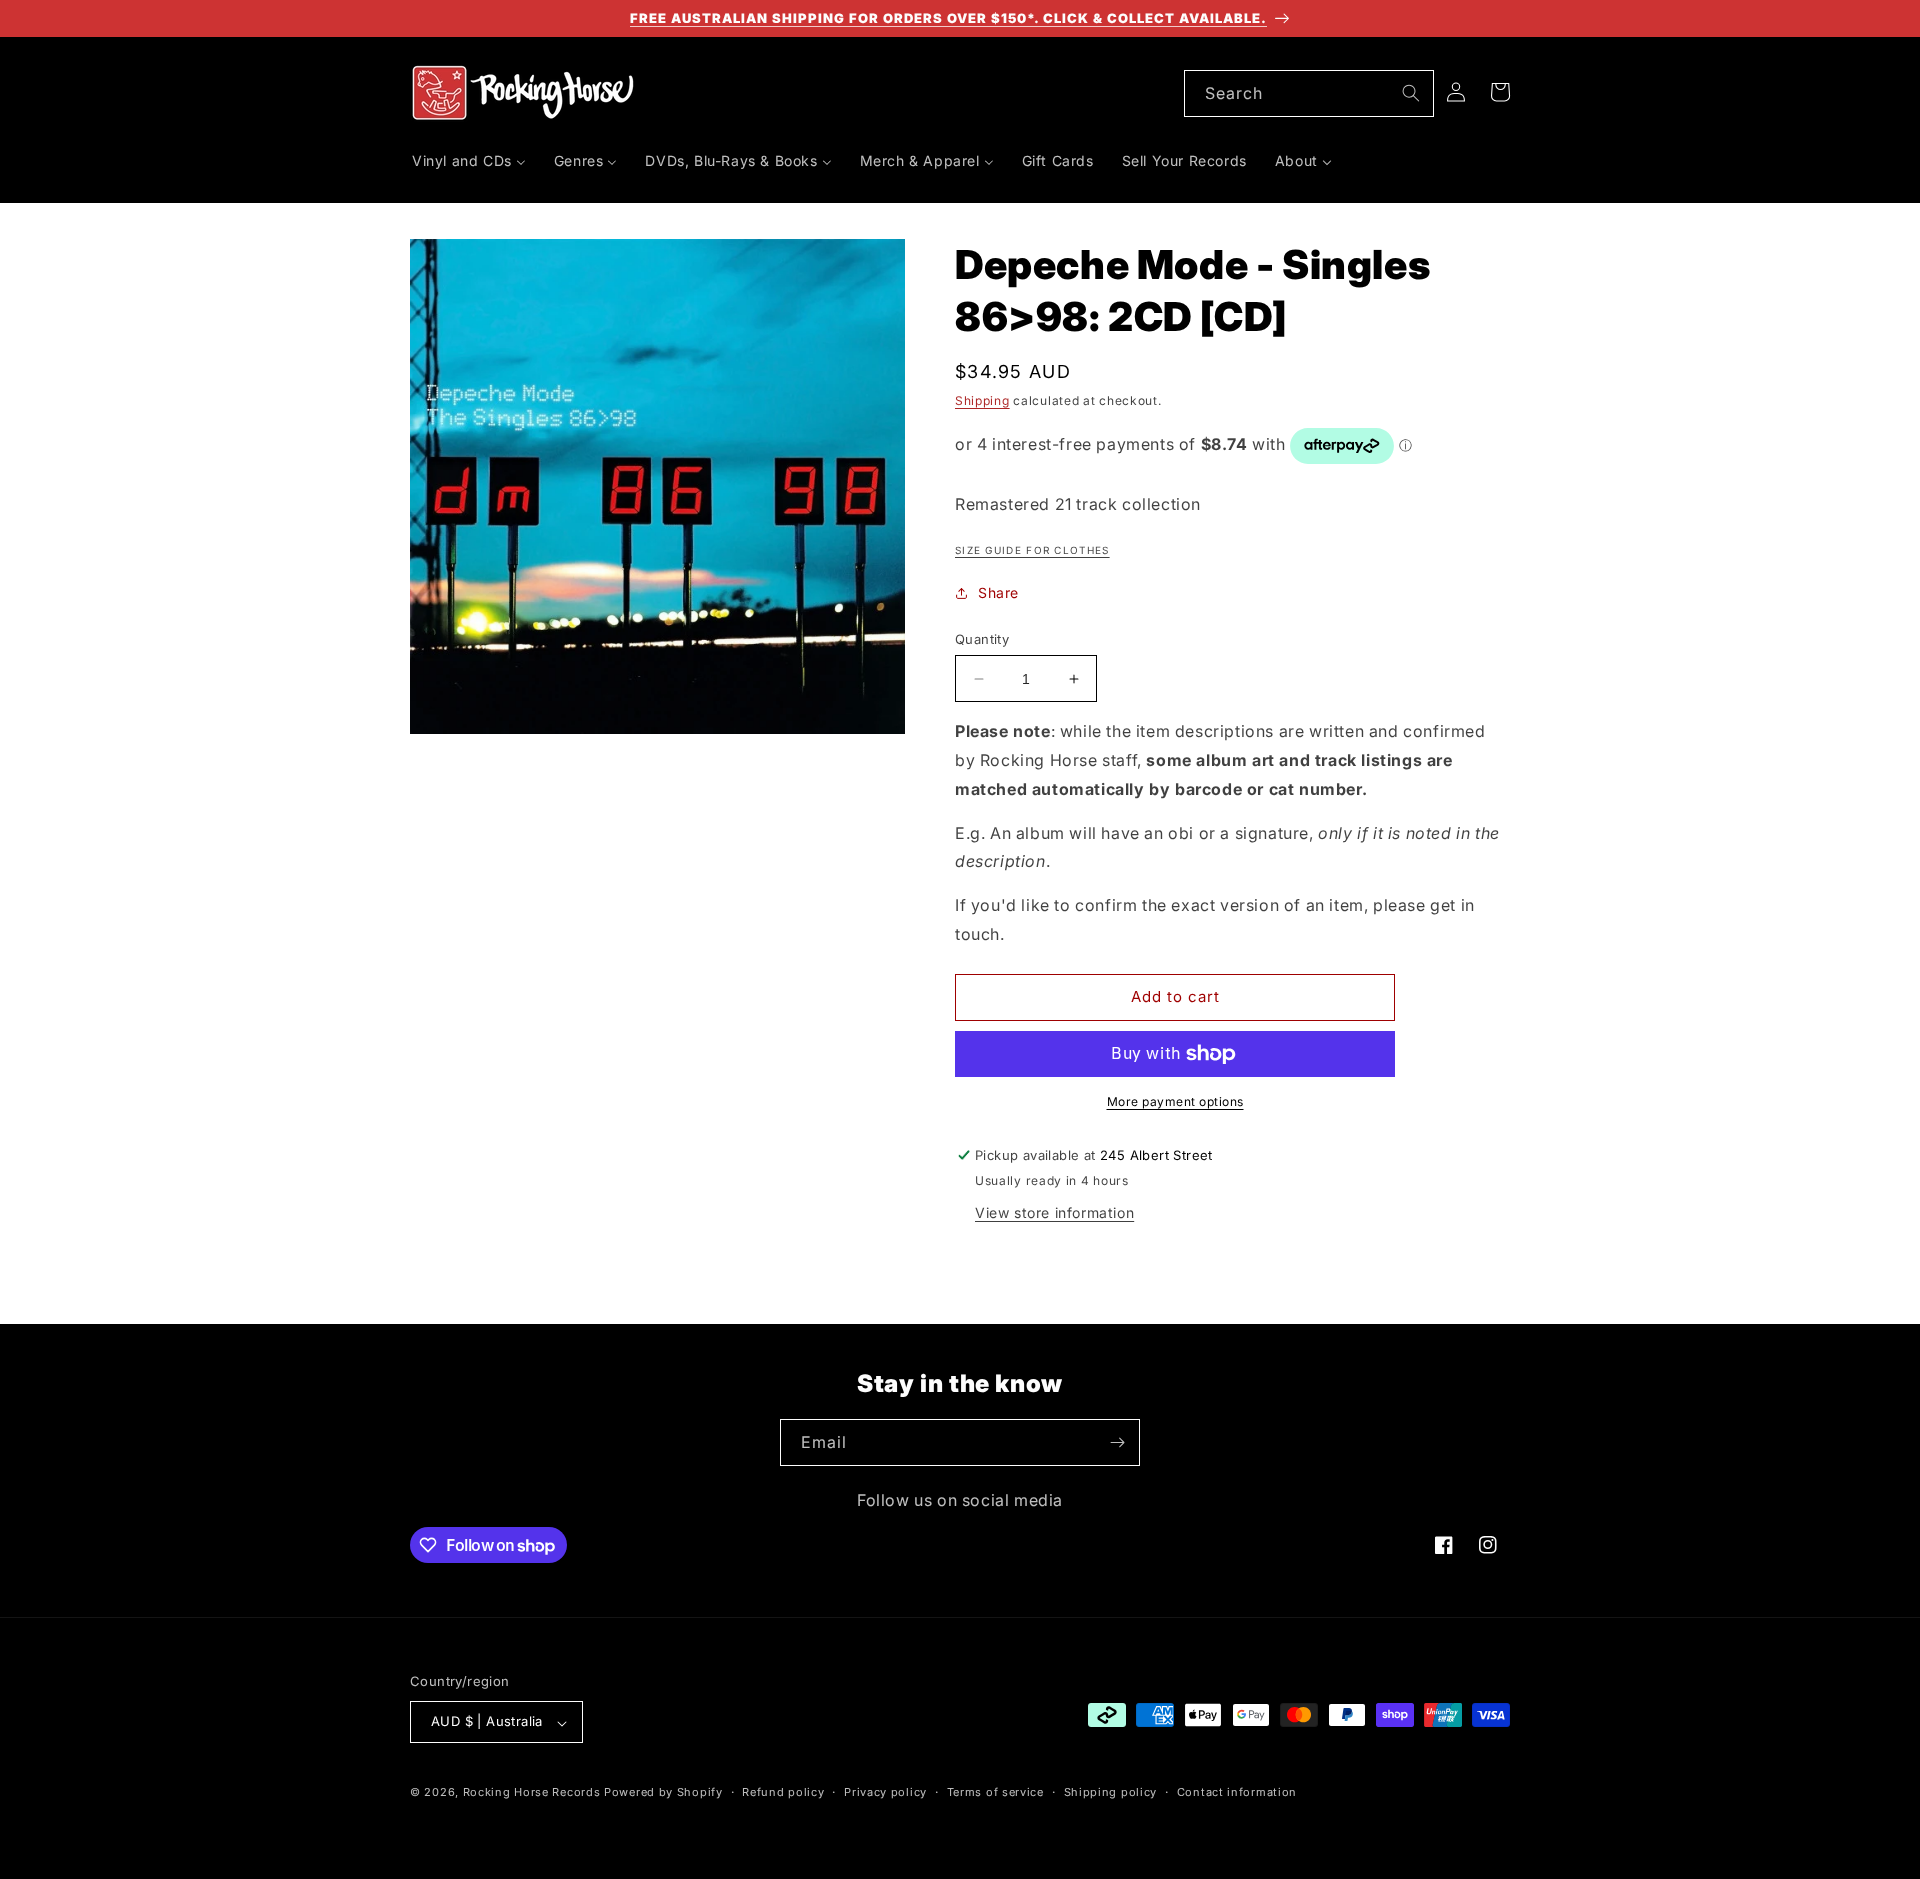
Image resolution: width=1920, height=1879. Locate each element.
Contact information (1237, 1792)
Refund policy (783, 1792)
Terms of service (995, 1792)
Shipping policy (1111, 1792)
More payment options (1175, 1101)
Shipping (982, 400)
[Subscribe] (1117, 1442)
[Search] (1411, 93)
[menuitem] (469, 161)
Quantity (982, 639)
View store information (1054, 1212)
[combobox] (1309, 93)
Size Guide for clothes (1032, 550)
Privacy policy (885, 1792)
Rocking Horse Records (532, 1793)
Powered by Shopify (663, 1793)
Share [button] (998, 593)
